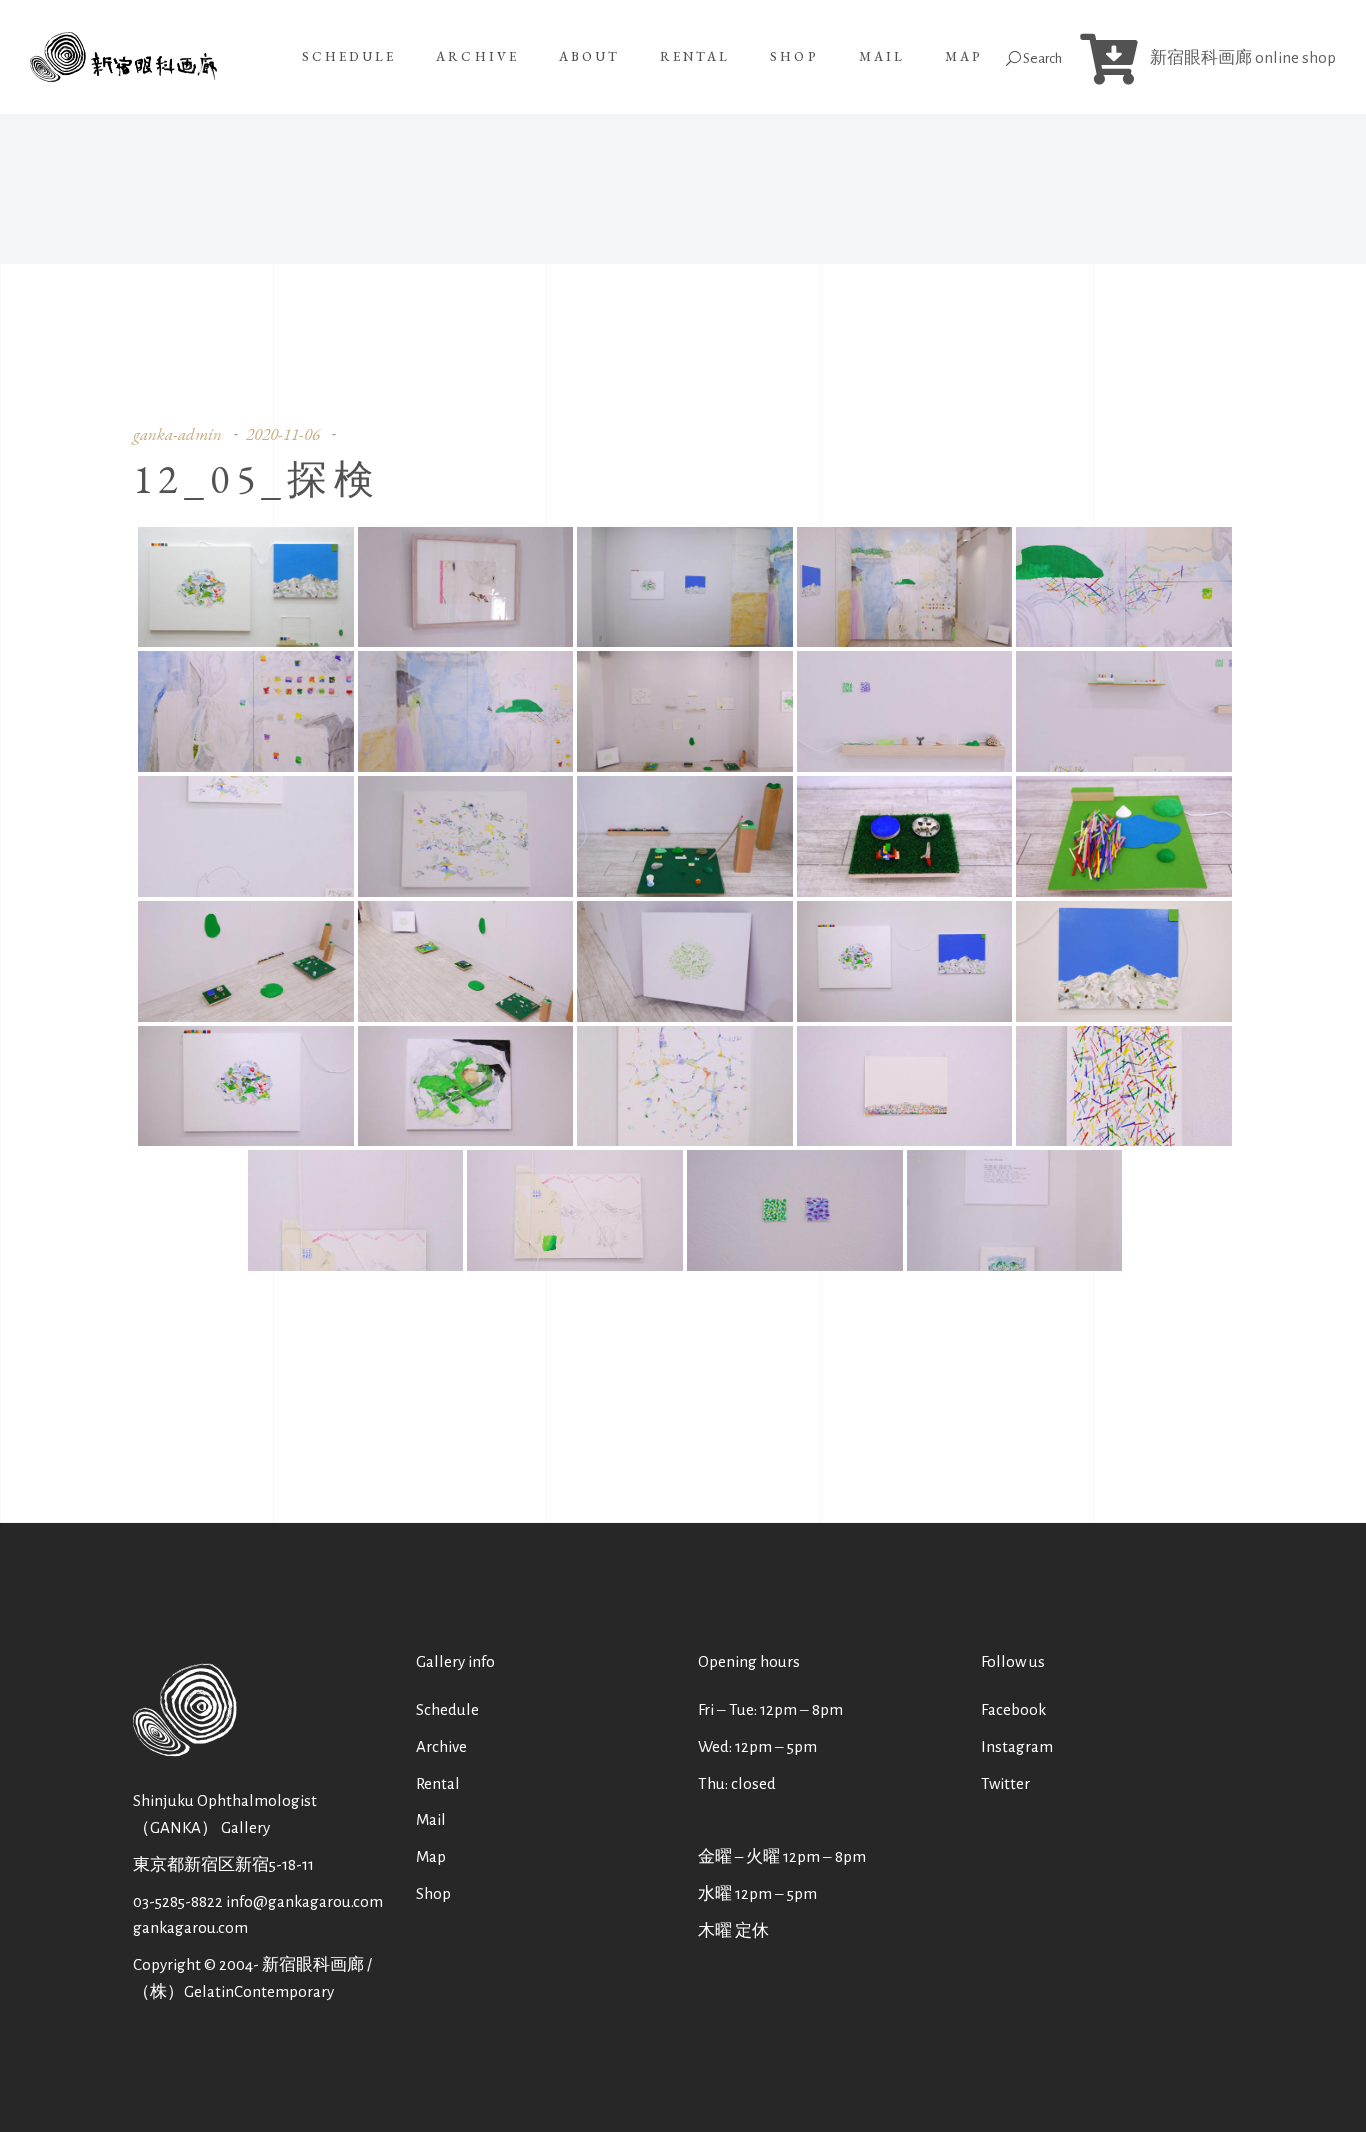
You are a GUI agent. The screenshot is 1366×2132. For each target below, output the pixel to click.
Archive (441, 1746)
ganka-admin (177, 434)
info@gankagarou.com (304, 1901)
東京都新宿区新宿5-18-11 (223, 1864)
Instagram (1017, 1746)
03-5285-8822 (178, 1901)
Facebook (1013, 1709)
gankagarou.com (190, 1927)
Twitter (1005, 1783)
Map (431, 1856)
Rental (438, 1783)
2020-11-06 (283, 434)
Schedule (447, 1709)
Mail (431, 1819)
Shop (433, 1893)
